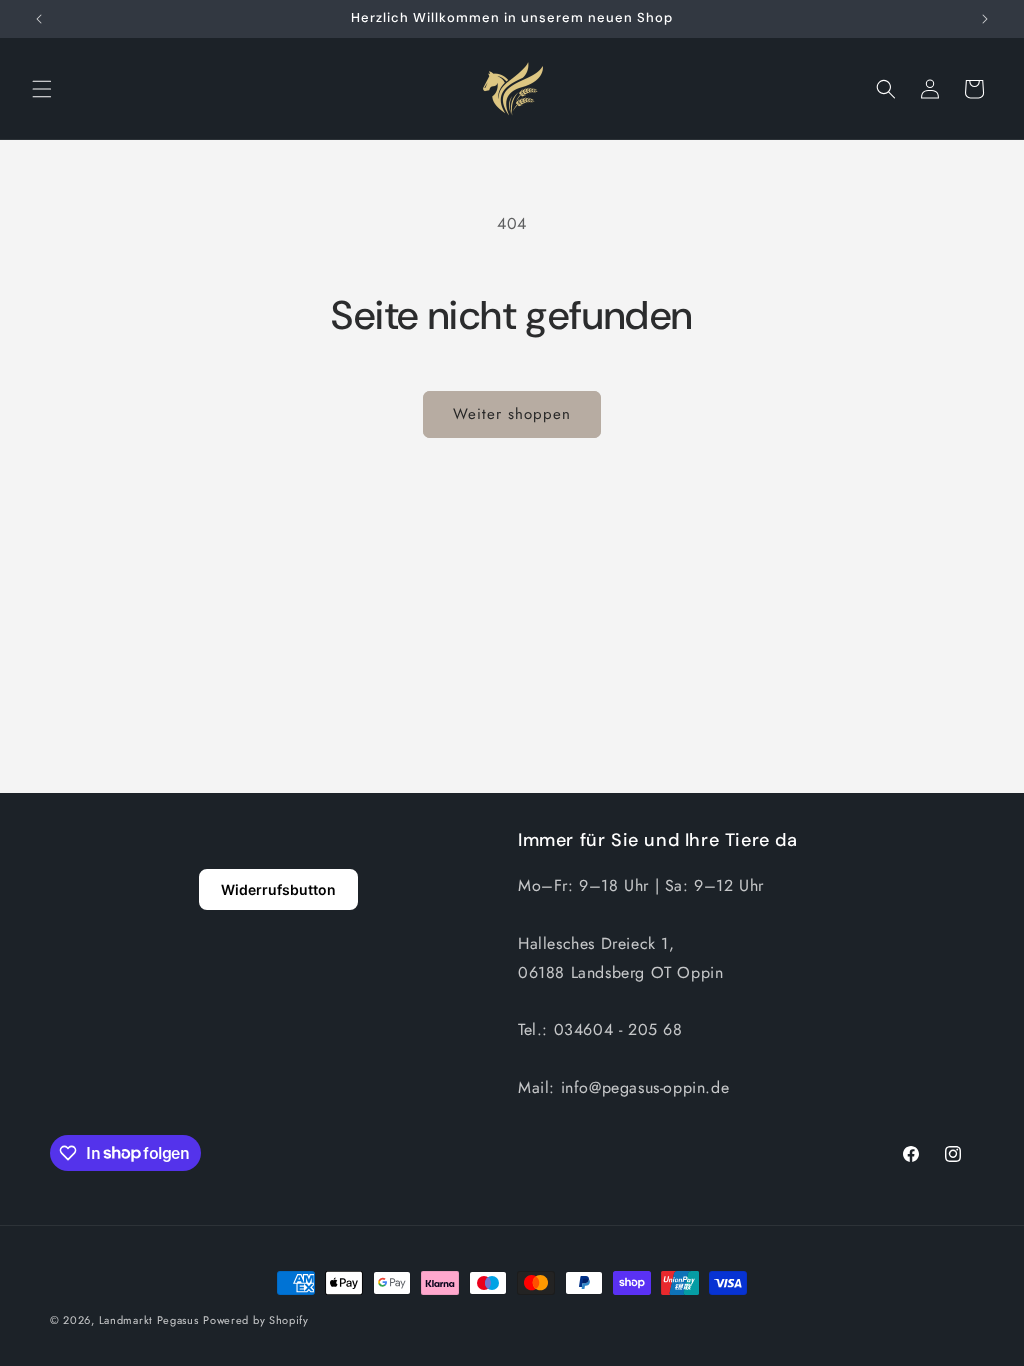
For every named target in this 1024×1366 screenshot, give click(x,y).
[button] (42, 89)
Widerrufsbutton (278, 889)
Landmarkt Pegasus (149, 1320)
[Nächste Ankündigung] (985, 19)
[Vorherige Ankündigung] (39, 19)
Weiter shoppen (512, 414)
